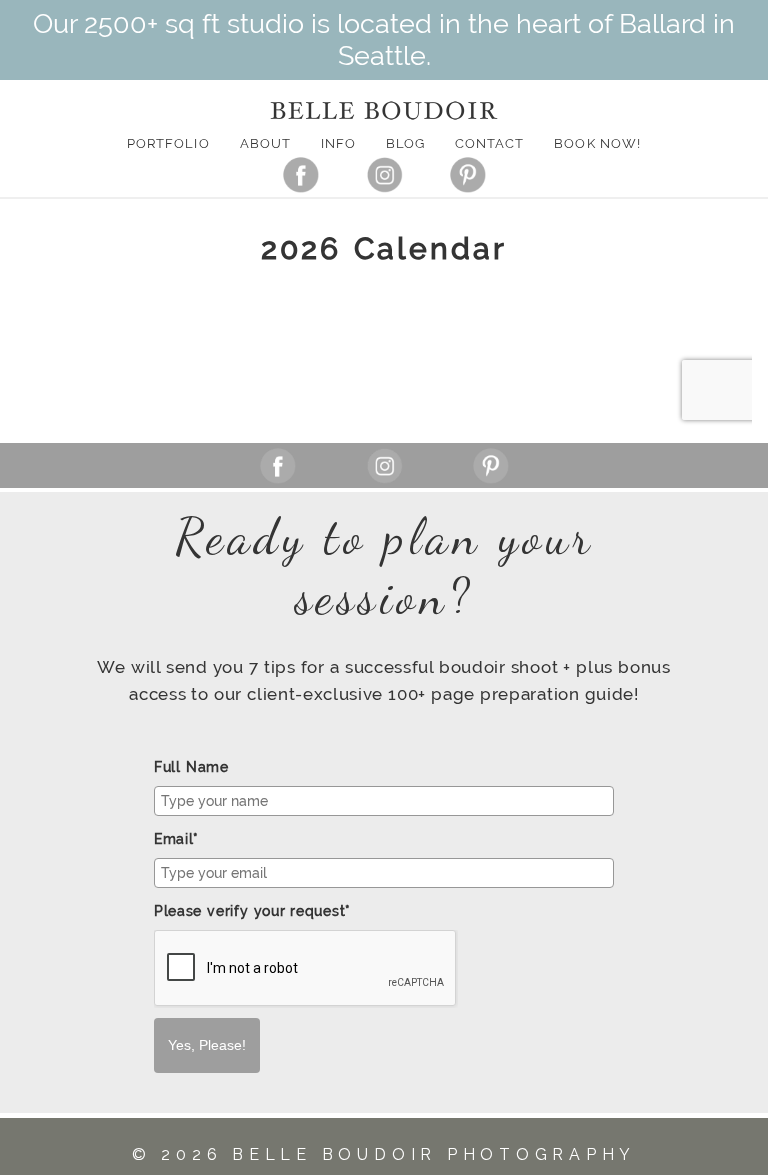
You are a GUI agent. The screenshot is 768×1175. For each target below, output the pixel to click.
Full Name (191, 767)
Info (338, 143)
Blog (405, 143)
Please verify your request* (252, 911)
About (265, 143)
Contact (489, 143)
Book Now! (597, 143)
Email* (176, 839)
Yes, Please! (207, 1045)
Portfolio (168, 143)
